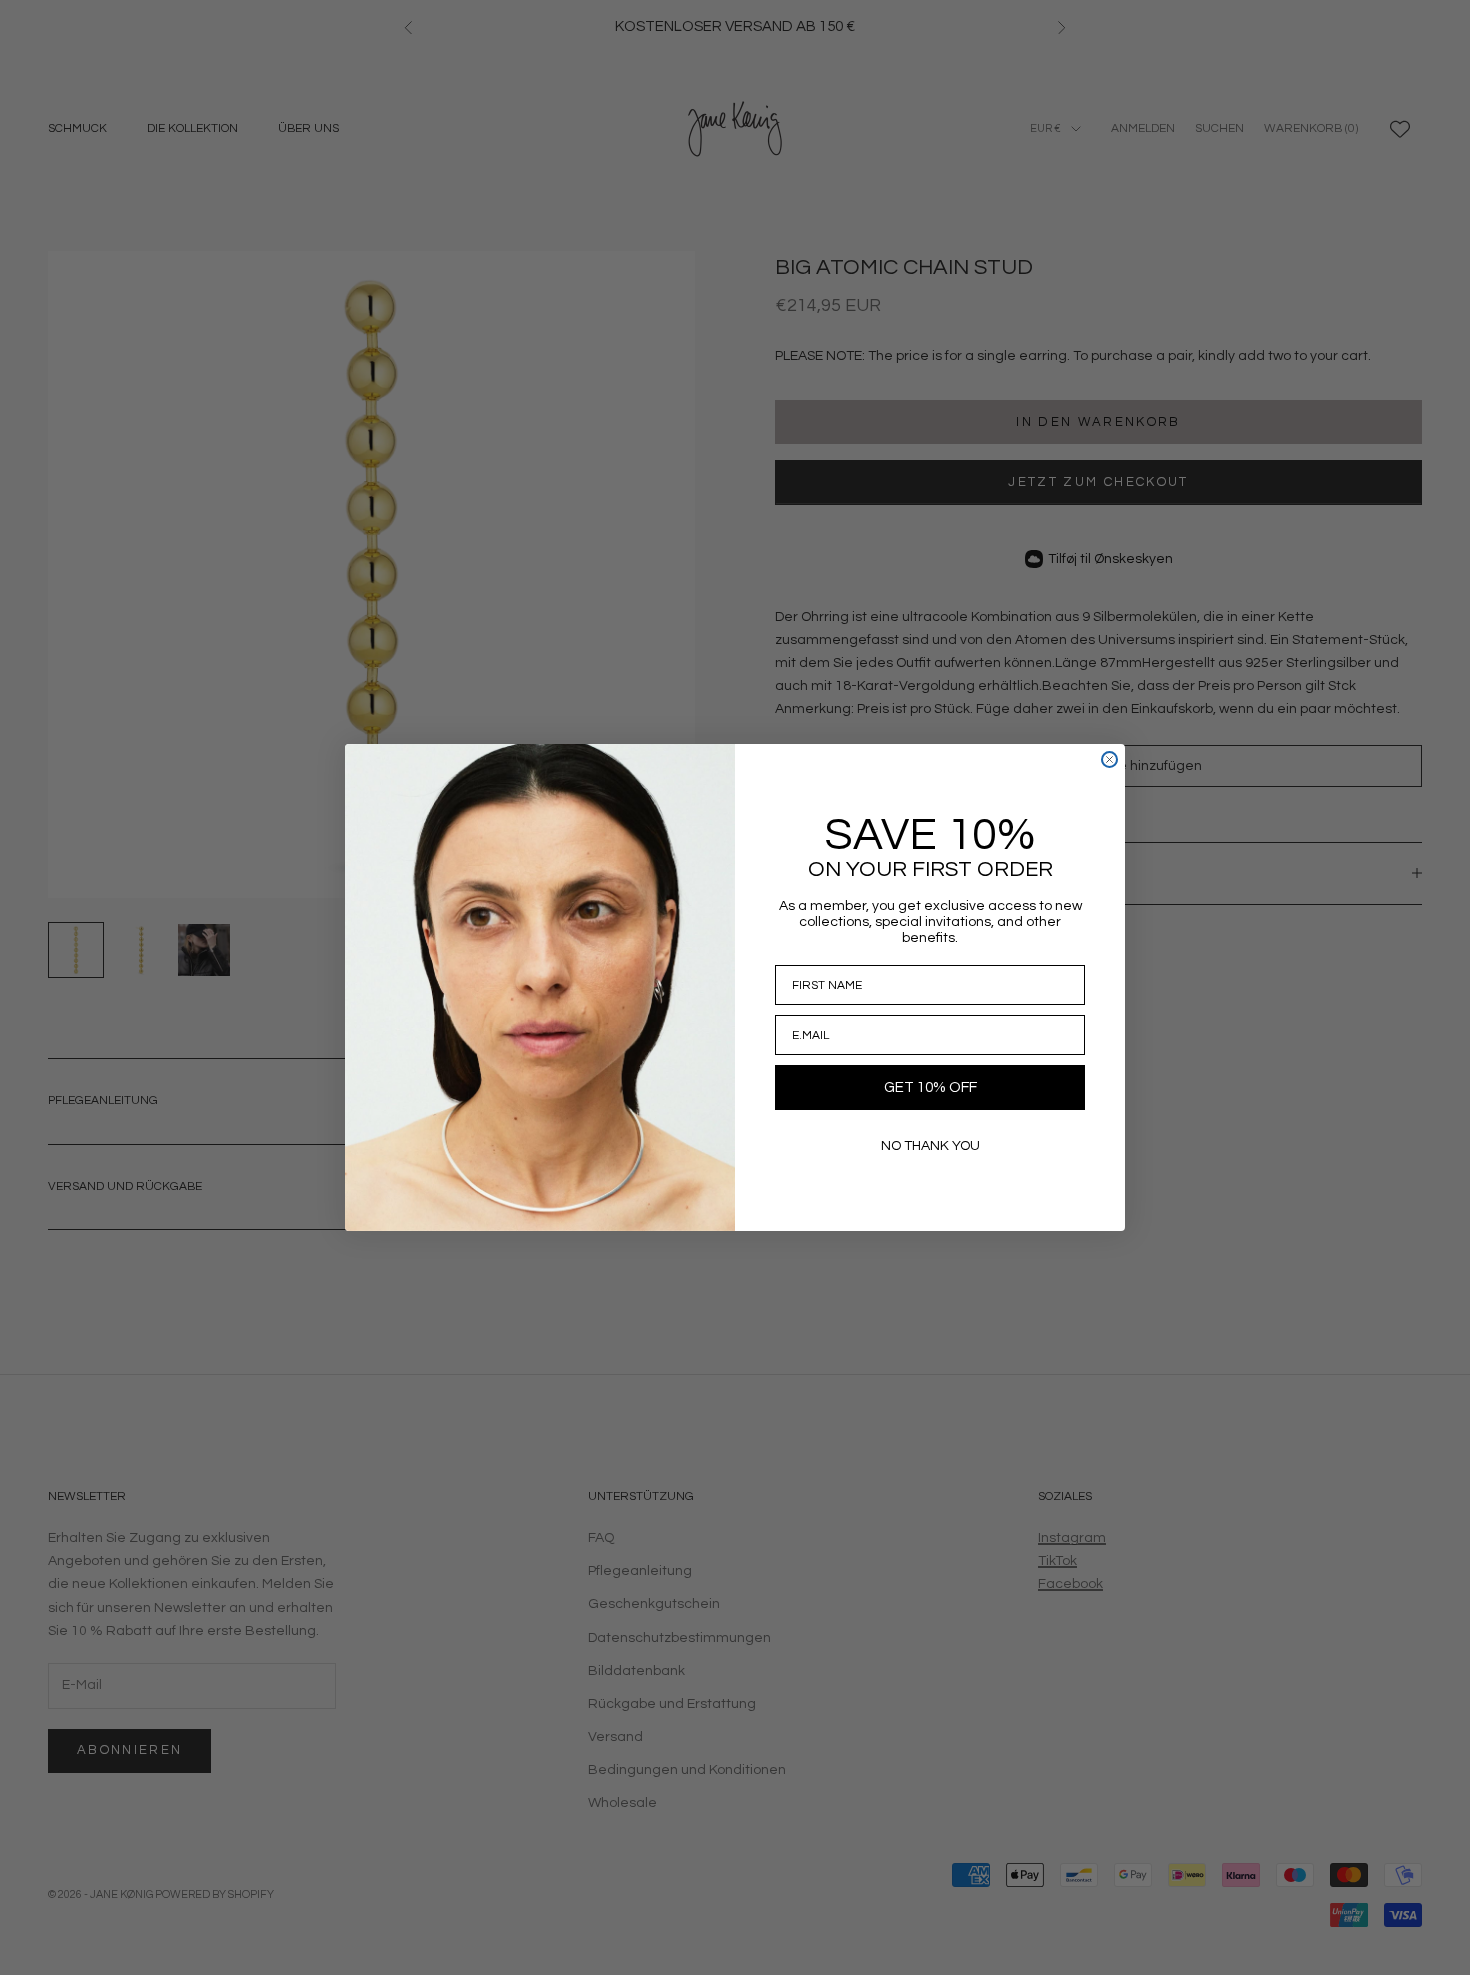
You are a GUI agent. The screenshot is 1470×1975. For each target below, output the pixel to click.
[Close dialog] (1109, 759)
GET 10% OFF (930, 1087)
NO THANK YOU (930, 1146)
